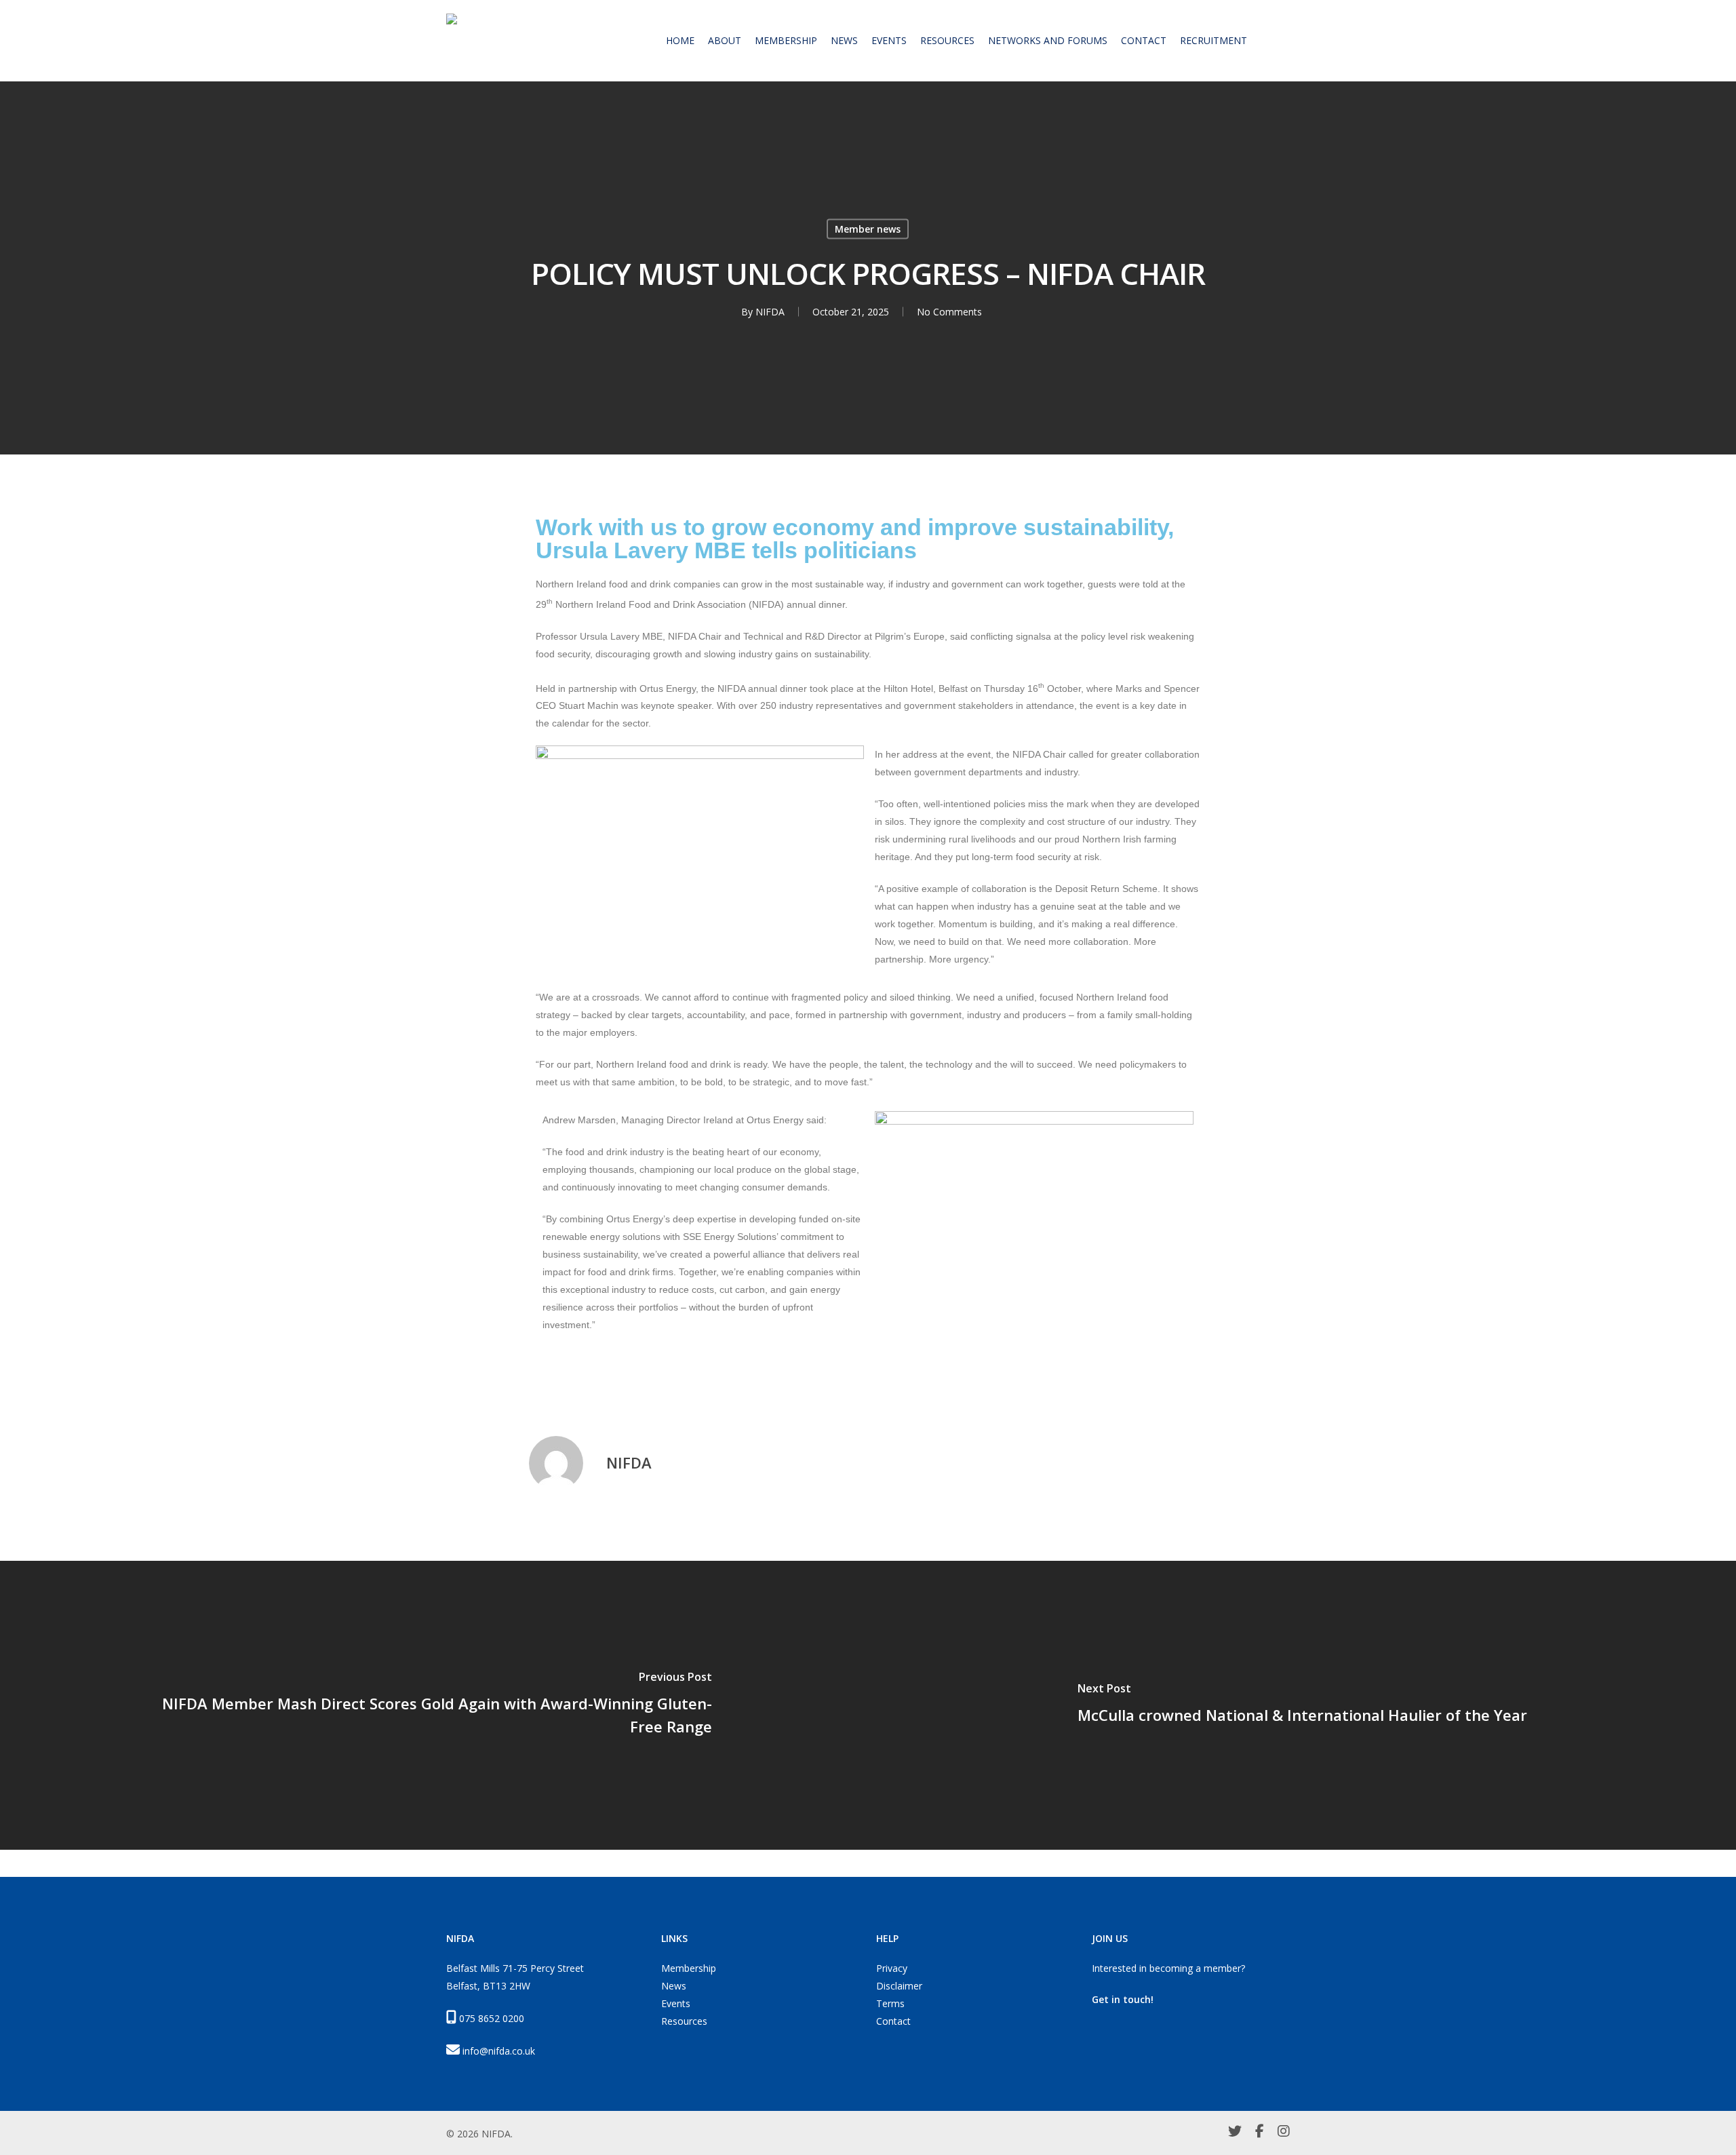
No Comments (949, 312)
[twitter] (1235, 2133)
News (674, 1986)
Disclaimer (899, 1986)
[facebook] (1260, 2133)
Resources (684, 2021)
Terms (890, 2003)
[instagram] (1284, 2133)
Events (676, 2003)
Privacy (892, 1968)
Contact (893, 2021)
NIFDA (770, 312)
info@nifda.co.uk (499, 2051)
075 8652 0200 (492, 2018)
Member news (868, 229)
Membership (689, 1968)
